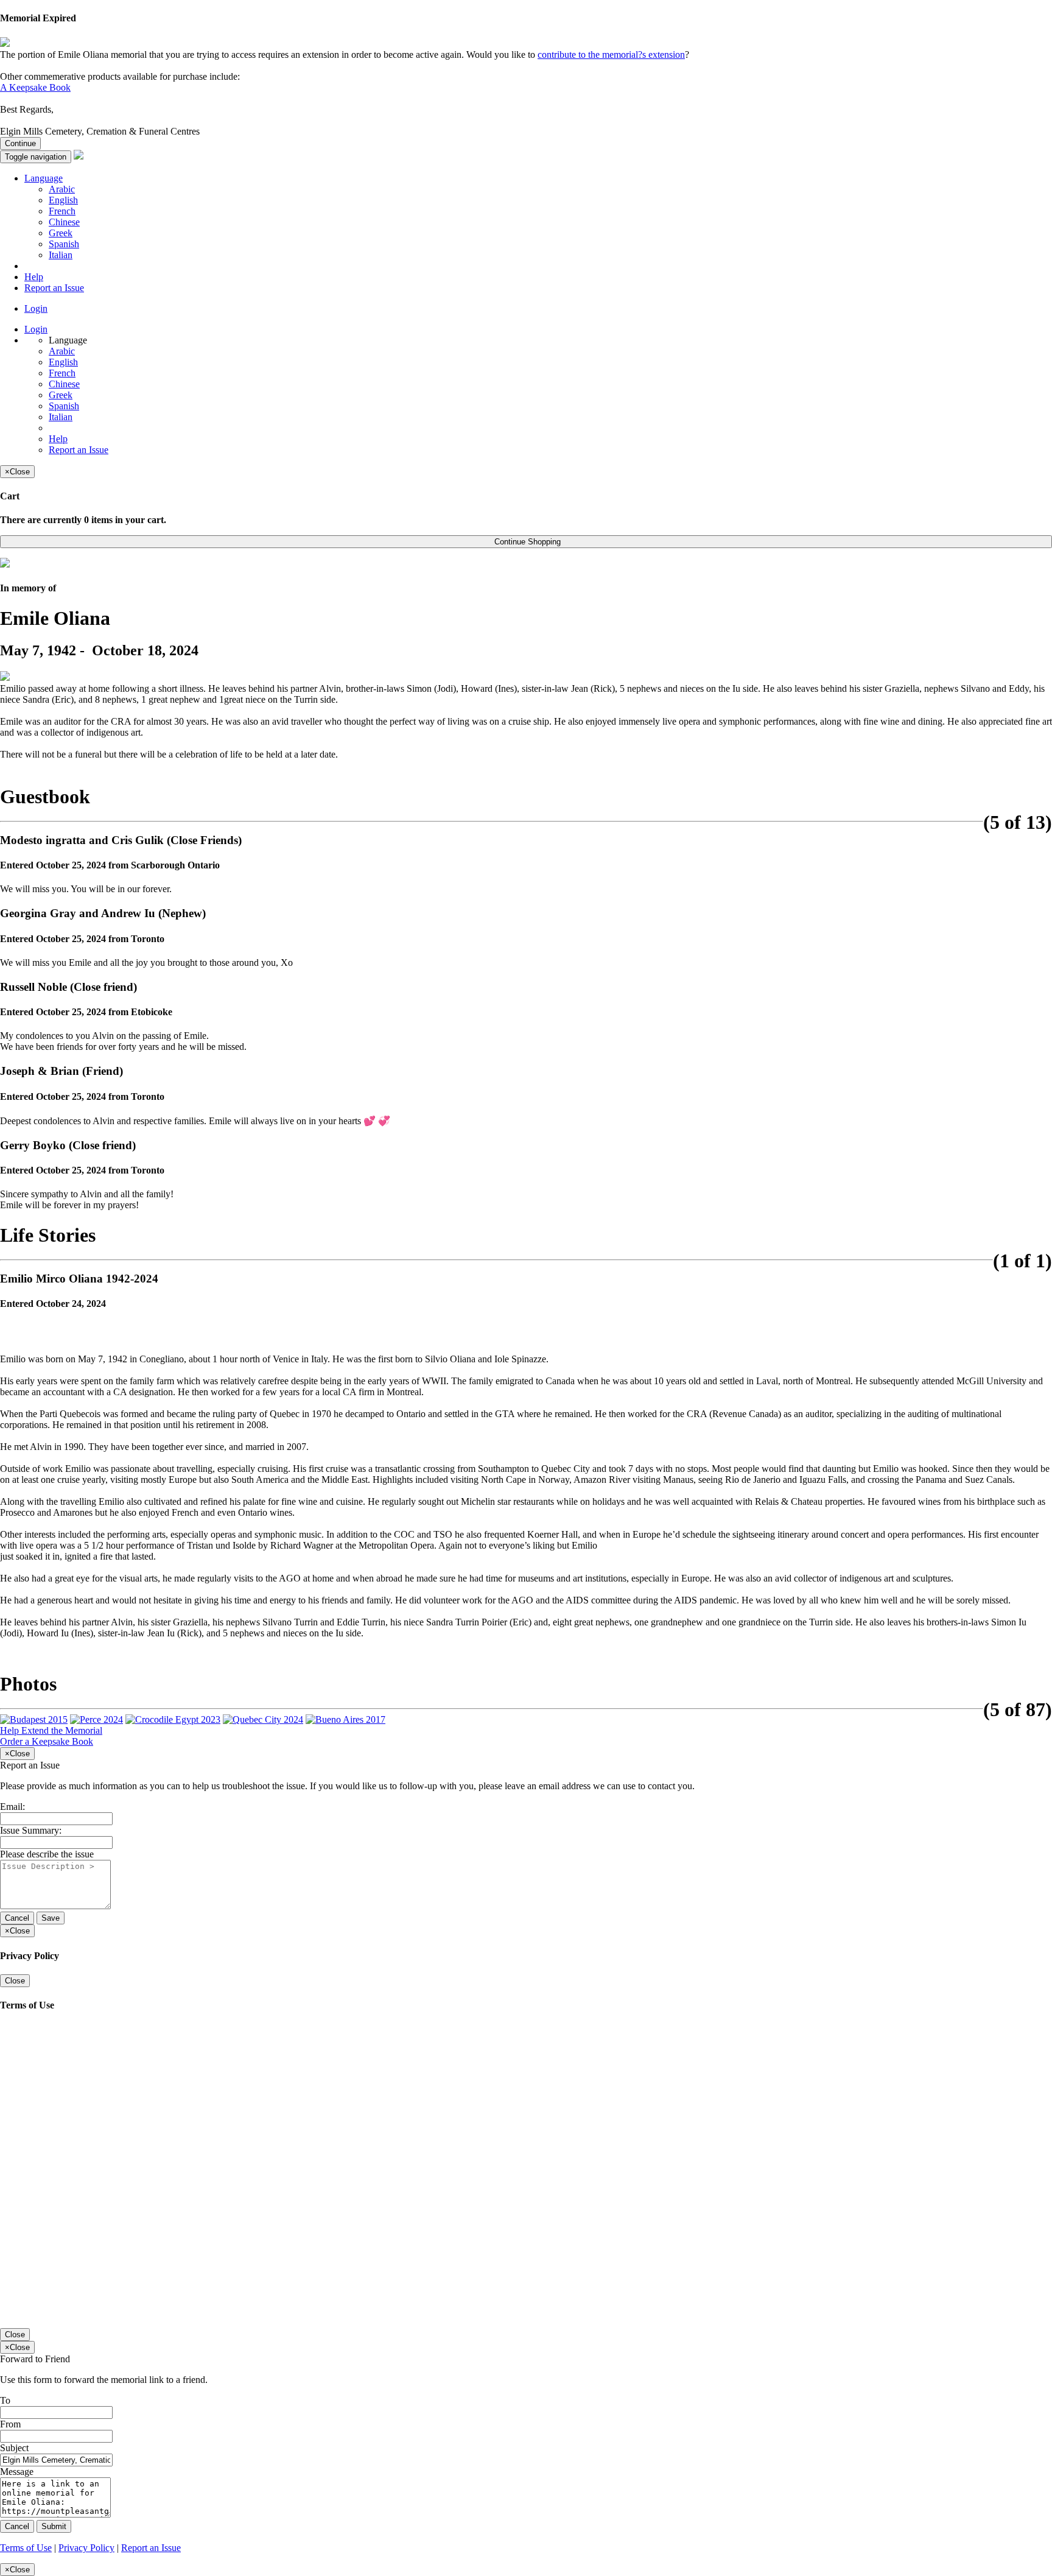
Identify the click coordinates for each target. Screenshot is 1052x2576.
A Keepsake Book (35, 87)
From (10, 2424)
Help (34, 277)
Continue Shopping (526, 542)
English (63, 200)
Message (17, 2472)
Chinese (64, 222)
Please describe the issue (47, 1854)
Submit (54, 2526)
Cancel (17, 1918)
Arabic (62, 189)
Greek (61, 233)
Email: (12, 1807)
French (62, 211)
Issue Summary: (31, 1830)
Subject (14, 2448)
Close (15, 1981)
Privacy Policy (86, 2548)
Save (51, 1918)
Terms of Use (26, 2548)
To (5, 2400)
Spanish (64, 244)
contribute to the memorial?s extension (611, 55)
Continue (20, 143)
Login (36, 308)
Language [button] (44, 178)
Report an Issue (54, 288)
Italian (61, 255)
